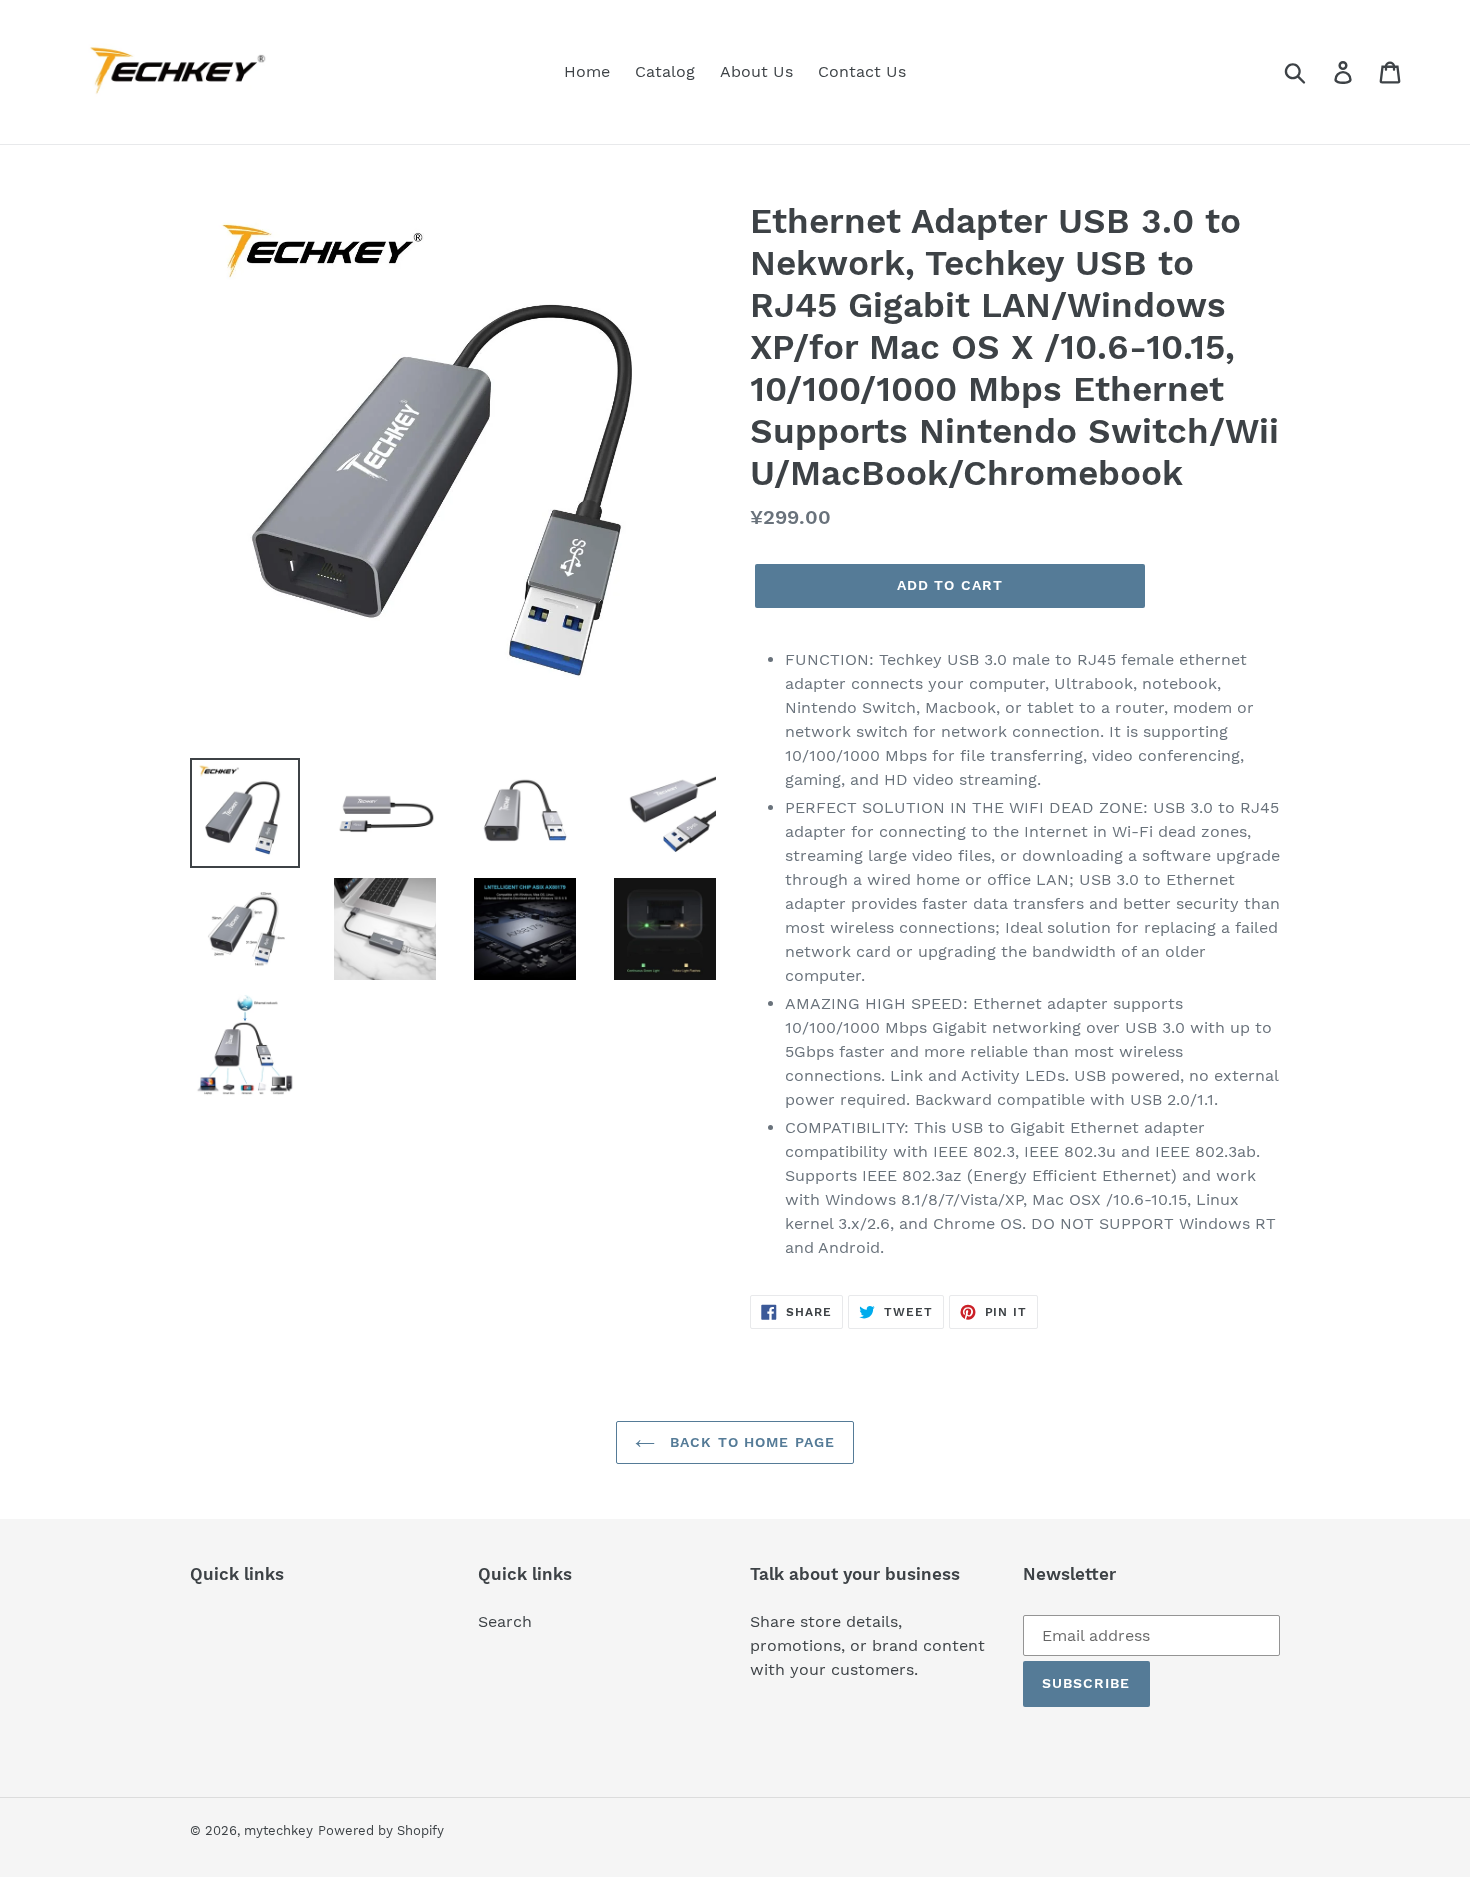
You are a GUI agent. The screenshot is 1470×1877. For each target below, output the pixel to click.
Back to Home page (750, 1442)
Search (505, 1621)
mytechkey (278, 1830)
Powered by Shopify (381, 1830)
